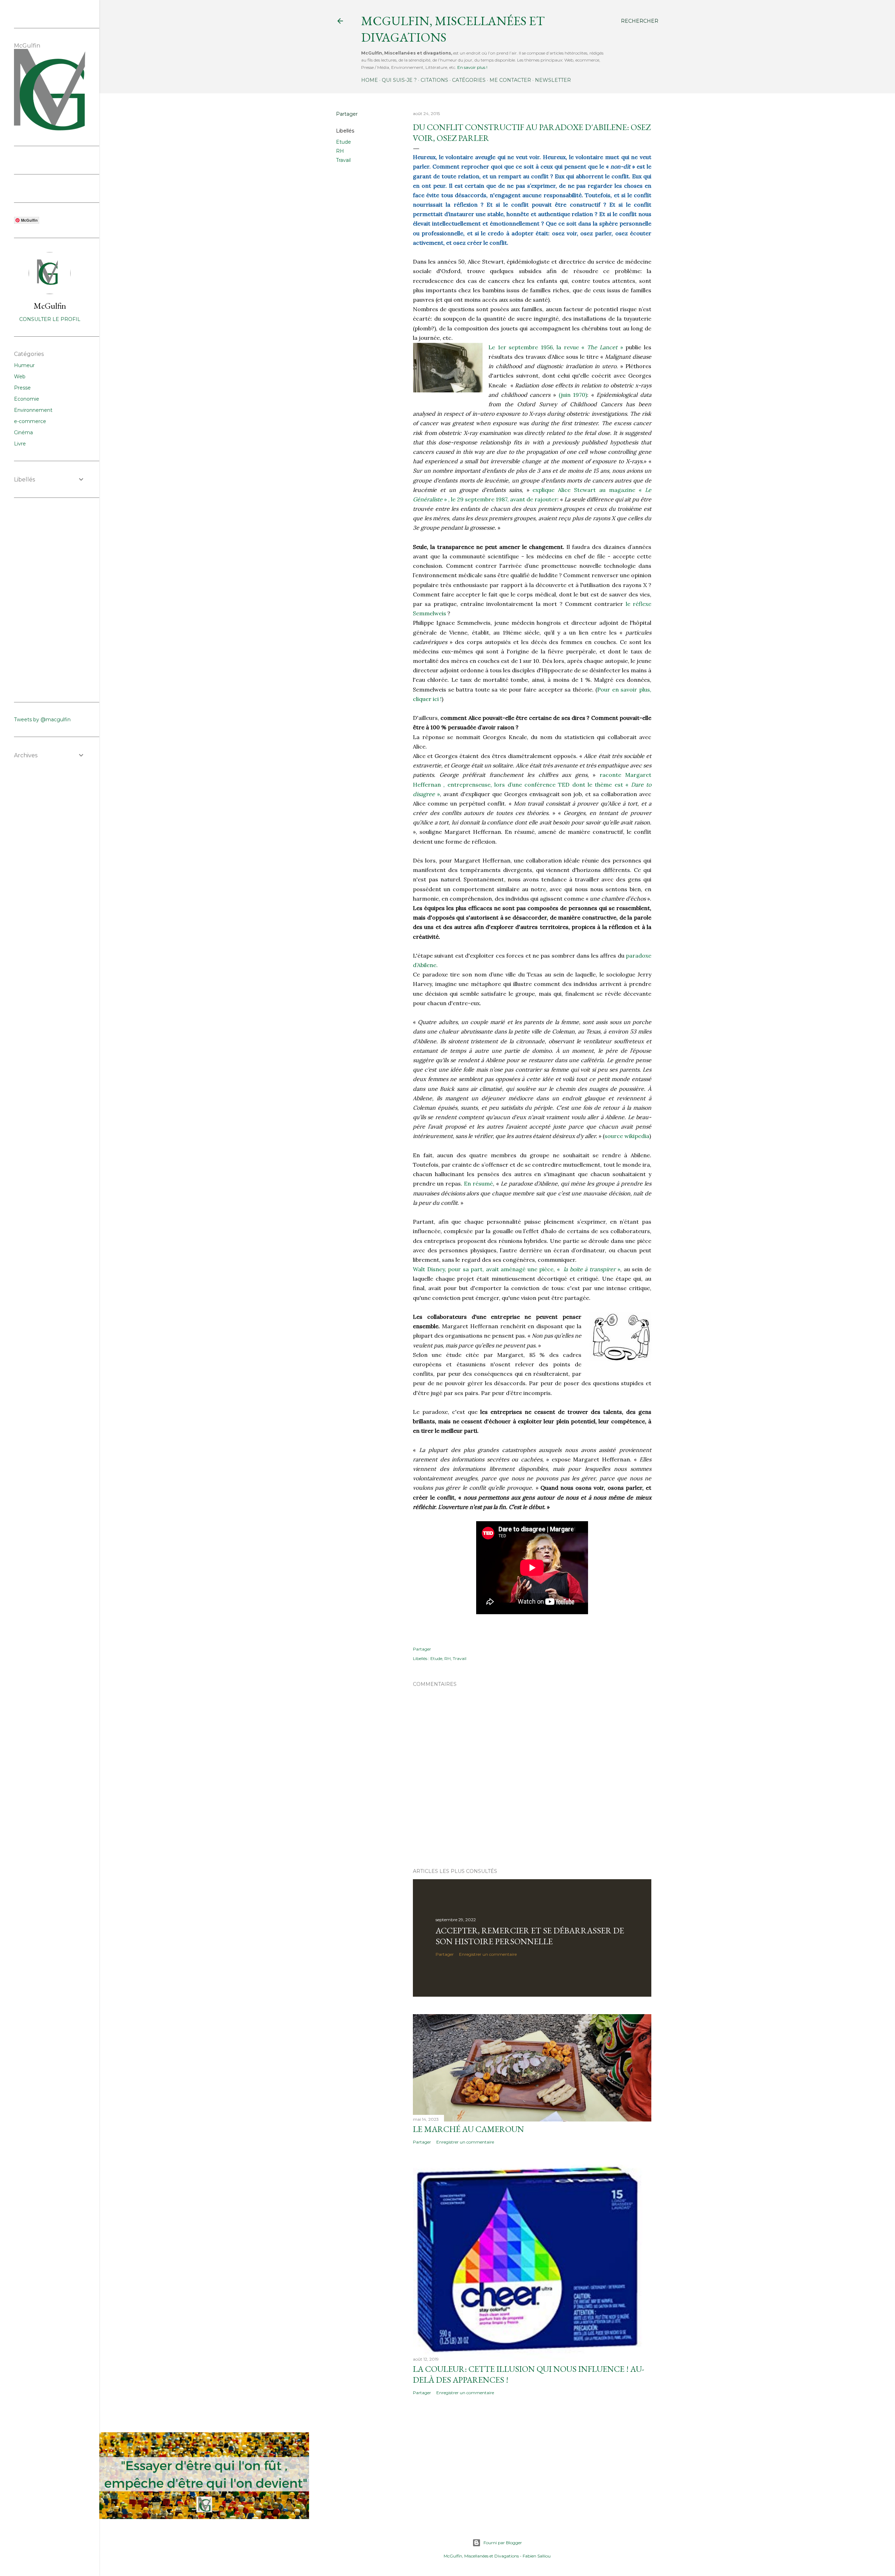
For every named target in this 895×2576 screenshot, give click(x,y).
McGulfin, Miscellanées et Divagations (481, 2556)
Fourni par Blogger (503, 2543)
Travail (343, 160)
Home (370, 80)
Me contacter (510, 80)
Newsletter (553, 80)
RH (340, 151)
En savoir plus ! (472, 67)
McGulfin (50, 306)
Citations (434, 80)
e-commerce (30, 421)
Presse (22, 388)
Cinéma (23, 432)
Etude (343, 142)
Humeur (24, 365)
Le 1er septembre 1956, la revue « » (556, 347)
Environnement (33, 410)
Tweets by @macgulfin (42, 720)
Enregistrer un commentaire (488, 1954)
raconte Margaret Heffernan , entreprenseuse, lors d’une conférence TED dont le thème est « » (532, 784)
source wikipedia (627, 1136)
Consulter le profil (50, 319)
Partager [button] (347, 114)
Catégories (469, 80)
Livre (20, 444)
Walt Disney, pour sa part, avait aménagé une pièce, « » (517, 1269)
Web (20, 377)
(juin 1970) (573, 395)
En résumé (478, 1183)
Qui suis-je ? (399, 80)
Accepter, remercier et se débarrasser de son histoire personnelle (530, 1936)
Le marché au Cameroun (468, 2129)
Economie (27, 399)
